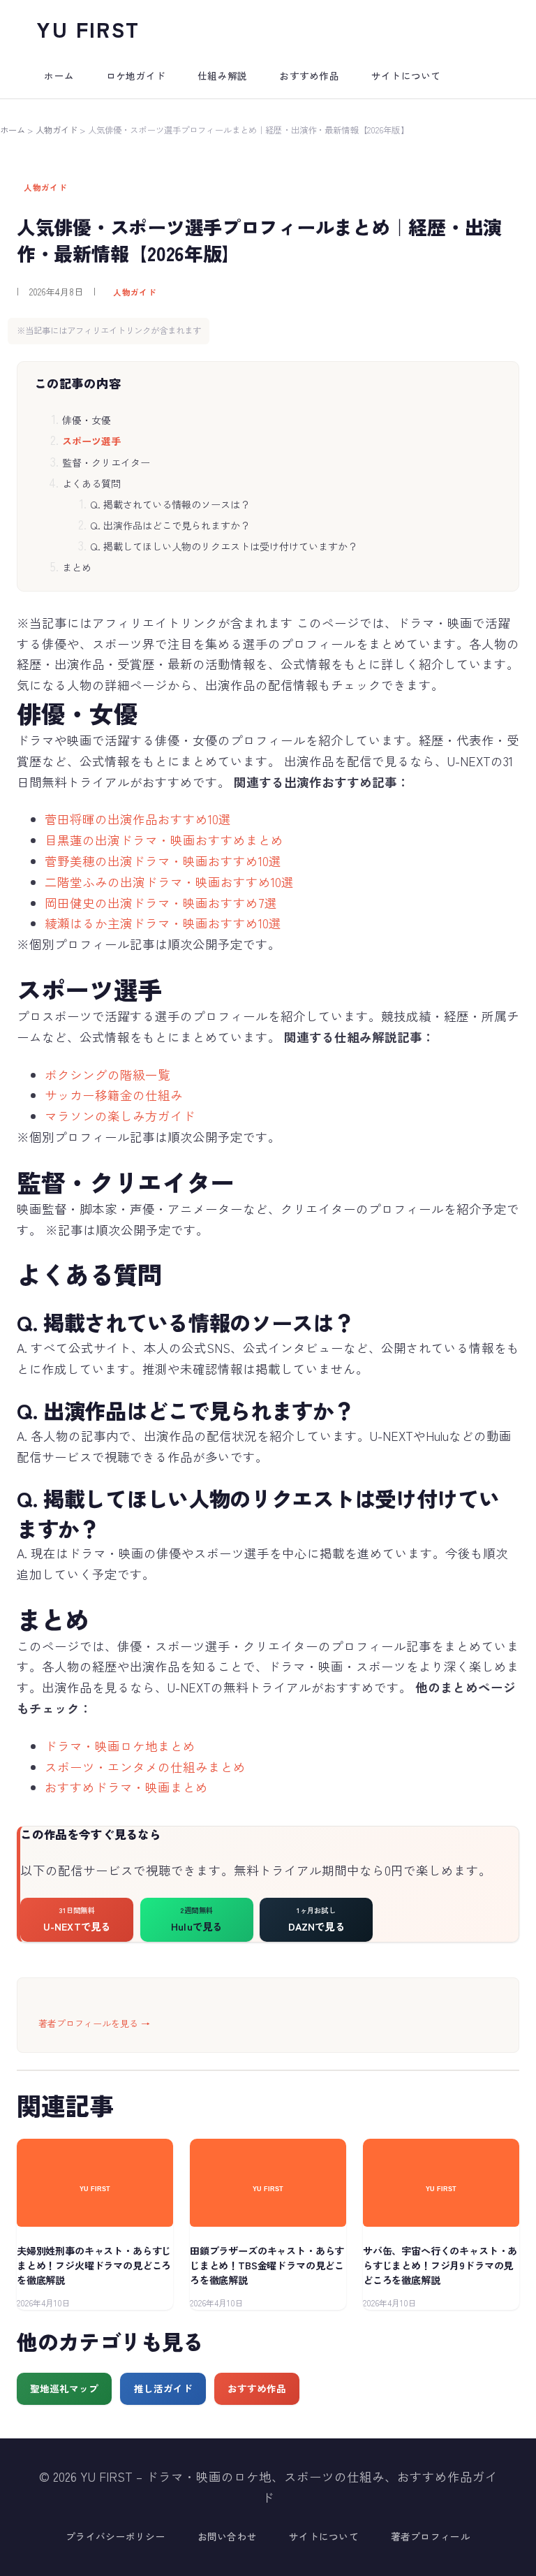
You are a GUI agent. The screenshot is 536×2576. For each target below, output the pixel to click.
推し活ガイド (163, 2388)
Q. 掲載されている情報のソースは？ (170, 504)
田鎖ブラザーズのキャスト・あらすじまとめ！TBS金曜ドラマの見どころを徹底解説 (267, 2265)
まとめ (77, 567)
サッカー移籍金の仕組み (114, 1095)
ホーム (13, 130)
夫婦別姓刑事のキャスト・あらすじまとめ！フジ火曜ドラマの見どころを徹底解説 (94, 2265)
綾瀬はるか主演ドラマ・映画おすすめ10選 (163, 923)
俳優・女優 (87, 420)
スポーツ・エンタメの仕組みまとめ (145, 1767)
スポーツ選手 (91, 441)
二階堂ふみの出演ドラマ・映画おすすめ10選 (169, 882)
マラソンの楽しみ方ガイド (120, 1116)
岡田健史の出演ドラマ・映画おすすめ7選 (161, 903)
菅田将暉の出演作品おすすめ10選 (138, 819)
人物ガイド (57, 130)
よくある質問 (91, 483)
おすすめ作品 (257, 2388)
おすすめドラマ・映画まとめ (126, 1787)
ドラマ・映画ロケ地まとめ (120, 1746)
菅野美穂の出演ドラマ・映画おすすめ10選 (163, 861)
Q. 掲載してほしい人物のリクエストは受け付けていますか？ (224, 546)
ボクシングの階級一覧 (107, 1075)
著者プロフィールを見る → (94, 2023)
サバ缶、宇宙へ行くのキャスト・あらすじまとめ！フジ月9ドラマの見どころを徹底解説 (440, 2265)
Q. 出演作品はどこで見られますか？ (170, 525)
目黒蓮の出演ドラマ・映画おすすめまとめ (164, 840)
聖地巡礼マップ (64, 2388)
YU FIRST (88, 29)
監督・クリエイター (106, 462)
